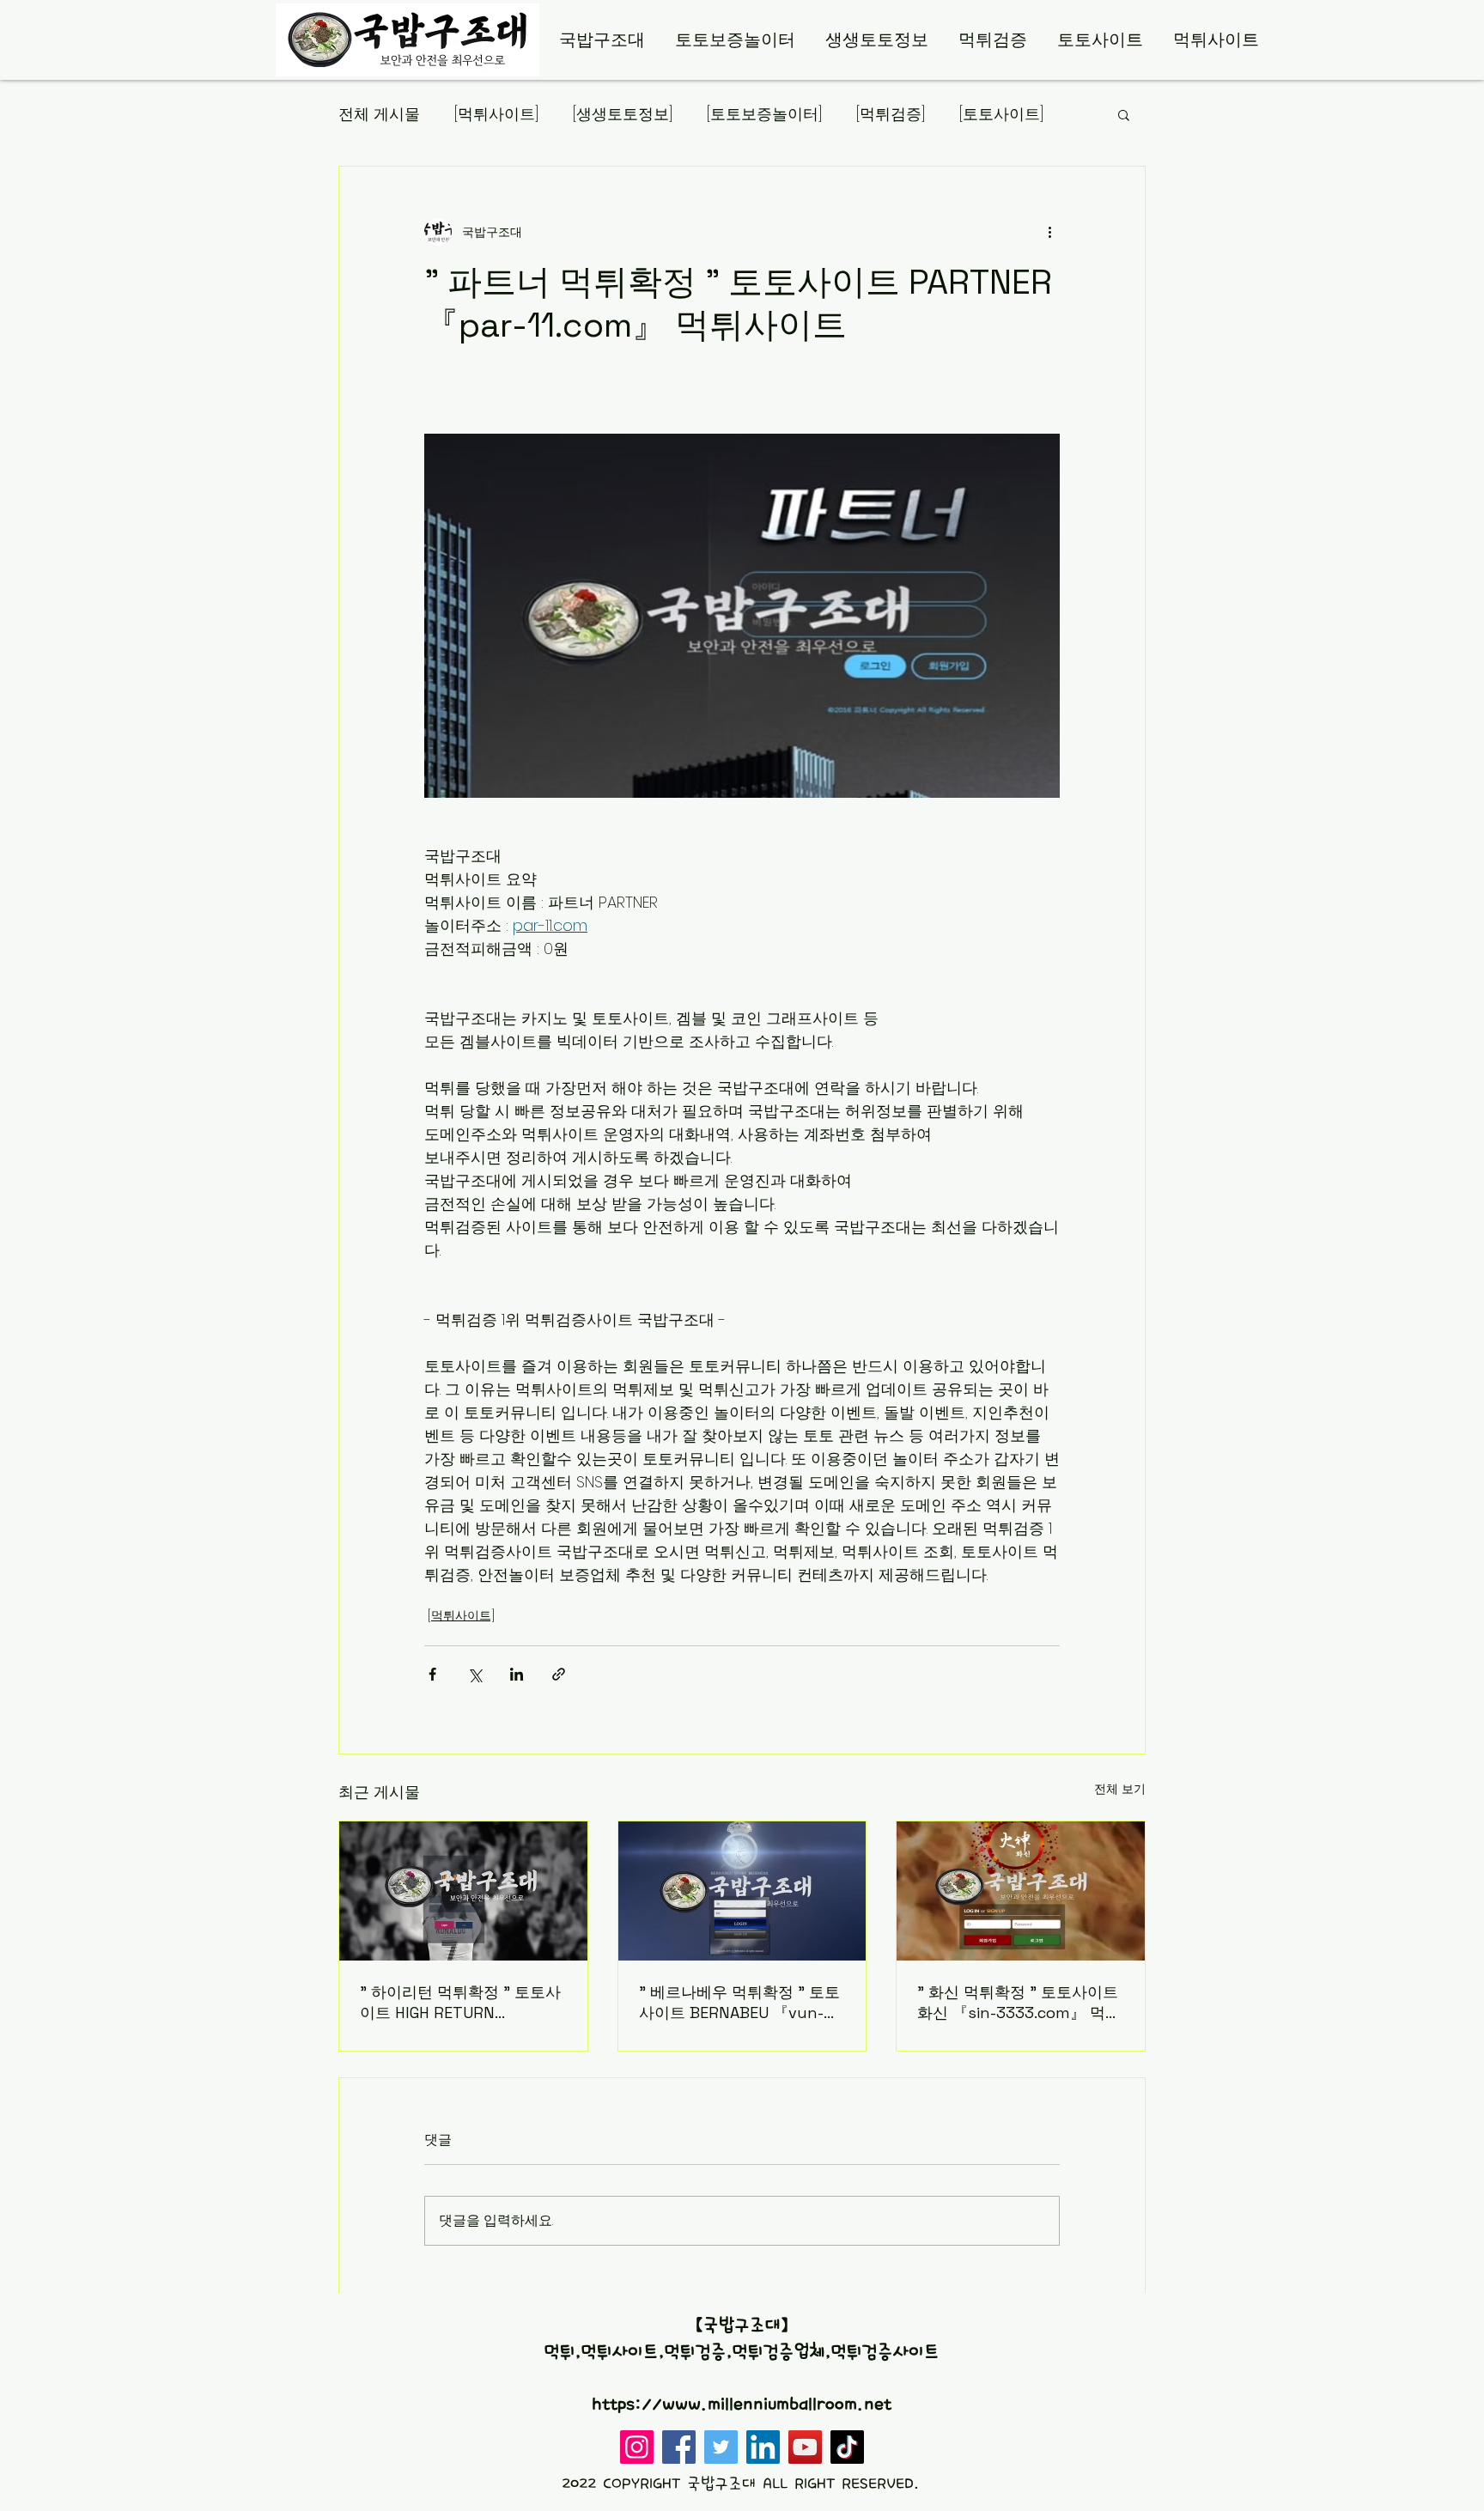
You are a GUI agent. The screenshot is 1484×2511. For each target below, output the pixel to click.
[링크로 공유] (559, 1674)
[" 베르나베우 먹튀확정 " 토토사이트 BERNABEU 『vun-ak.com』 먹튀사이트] (742, 1891)
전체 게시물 (379, 114)
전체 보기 (1120, 1789)
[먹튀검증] (891, 114)
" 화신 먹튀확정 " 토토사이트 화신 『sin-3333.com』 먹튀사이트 (1019, 2003)
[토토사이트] (1001, 114)
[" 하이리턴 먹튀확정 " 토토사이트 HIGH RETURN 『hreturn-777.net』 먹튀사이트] (463, 1891)
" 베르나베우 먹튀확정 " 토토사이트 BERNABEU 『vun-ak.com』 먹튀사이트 (739, 2003)
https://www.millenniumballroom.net (742, 2405)
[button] (1124, 114)
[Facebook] (679, 2447)
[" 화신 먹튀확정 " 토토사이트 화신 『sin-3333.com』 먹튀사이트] (1021, 1891)
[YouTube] (805, 2447)
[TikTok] (847, 2447)
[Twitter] (721, 2447)
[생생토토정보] (623, 114)
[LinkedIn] (763, 2447)
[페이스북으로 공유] (432, 1674)
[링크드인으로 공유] (517, 1674)
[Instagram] (637, 2447)
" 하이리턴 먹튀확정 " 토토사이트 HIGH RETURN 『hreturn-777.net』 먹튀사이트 (460, 2003)
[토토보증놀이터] (764, 114)
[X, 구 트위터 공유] (474, 1674)
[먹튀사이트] (496, 114)
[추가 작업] (1049, 232)
